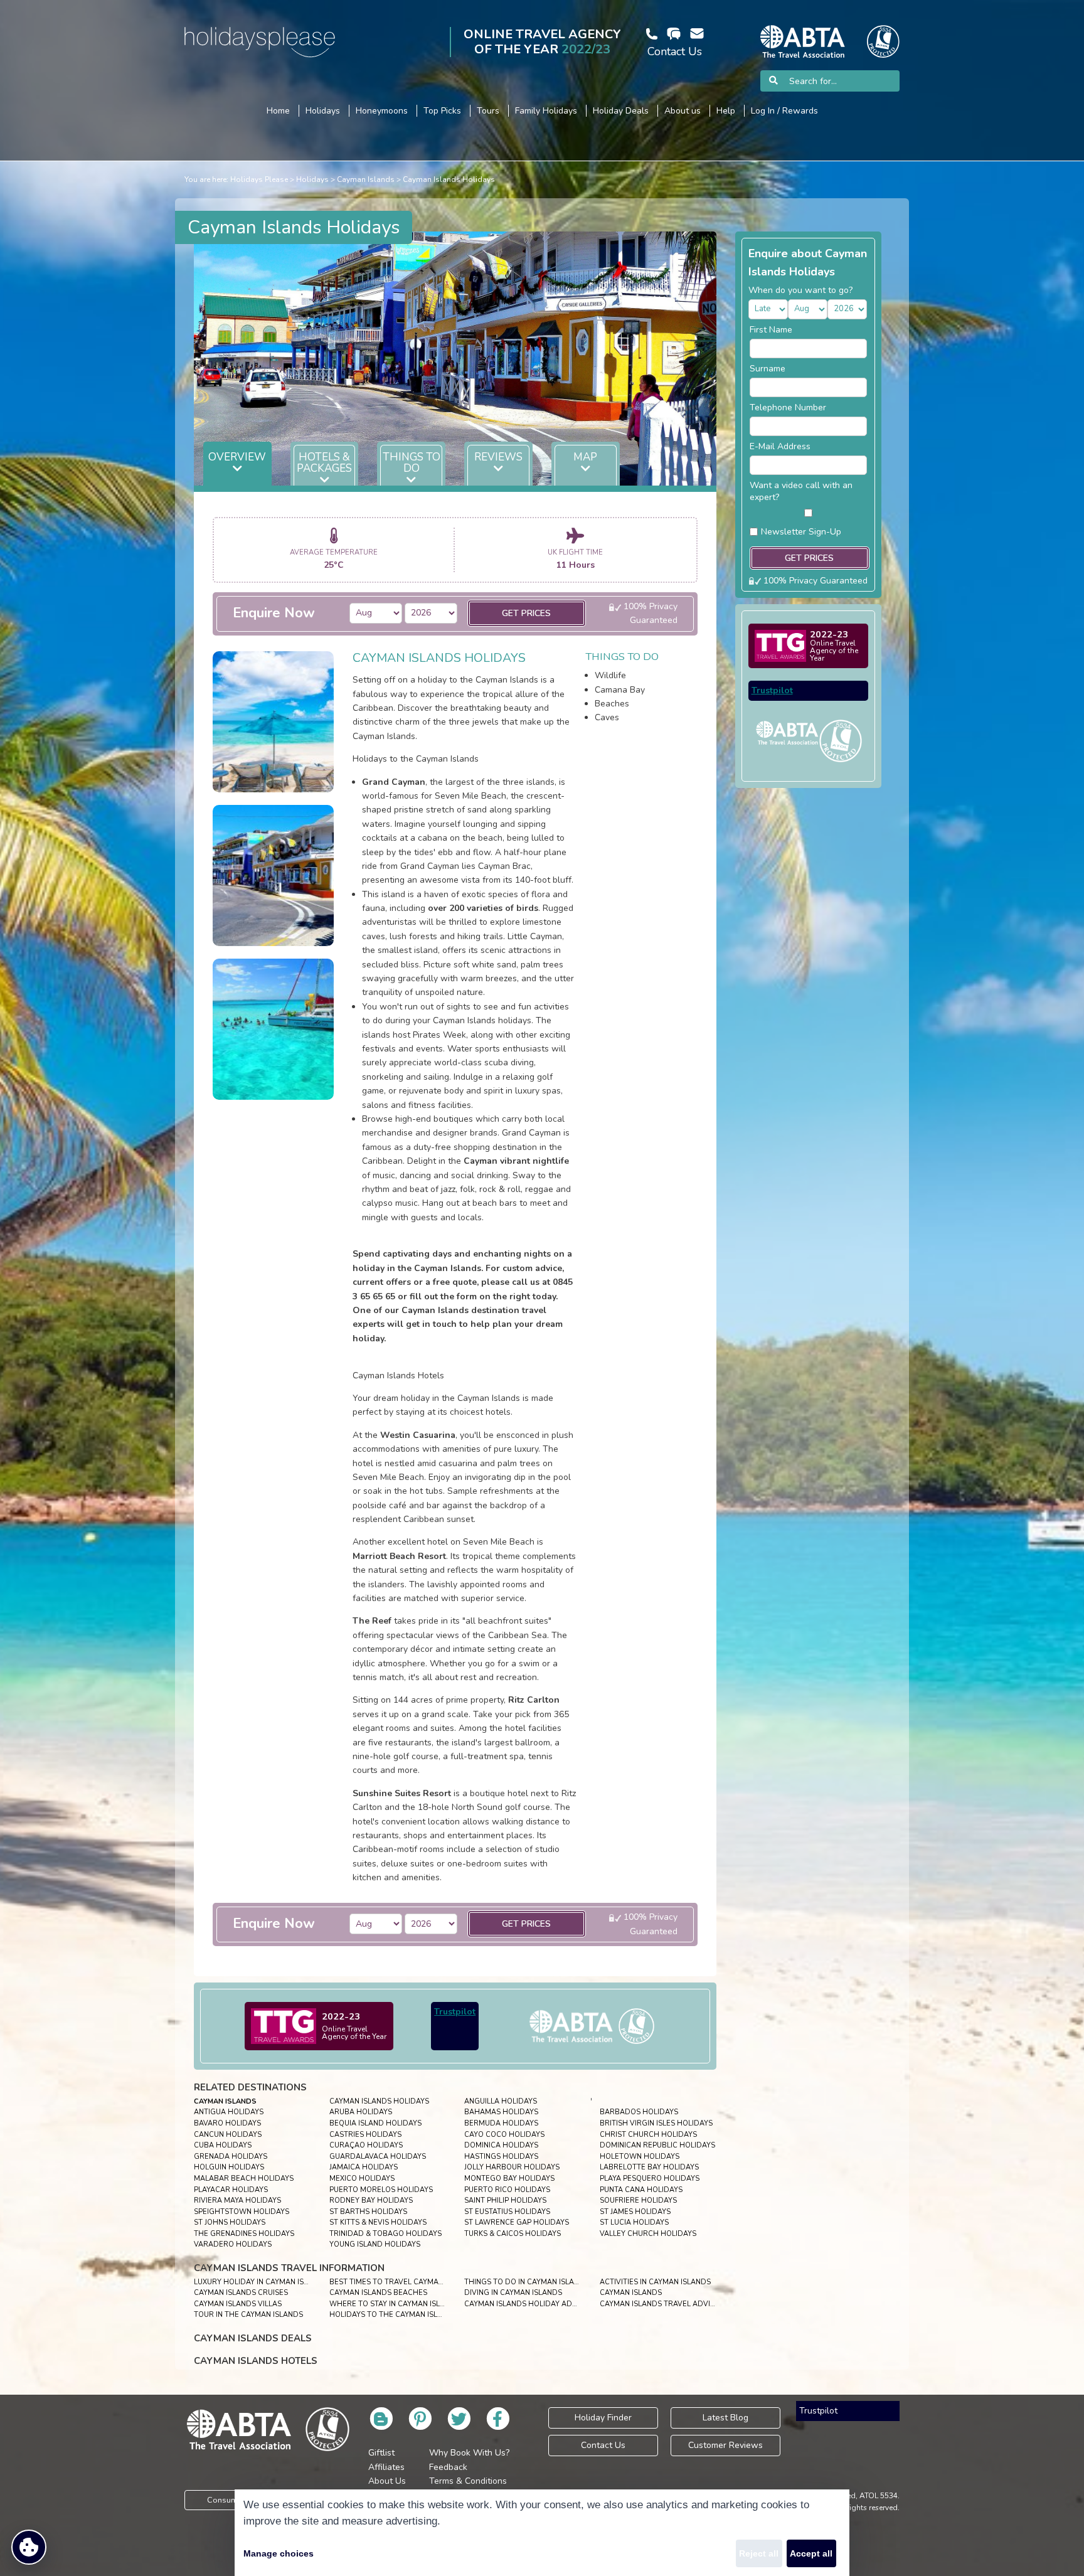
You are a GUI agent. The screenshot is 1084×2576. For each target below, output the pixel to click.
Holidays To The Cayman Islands (393, 2315)
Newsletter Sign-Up (801, 532)
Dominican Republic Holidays (657, 2145)
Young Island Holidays (375, 2244)
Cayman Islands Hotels (256, 2361)
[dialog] (542, 2533)
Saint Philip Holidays (505, 2201)
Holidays (312, 179)
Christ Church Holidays (648, 2135)
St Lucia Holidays (634, 2222)
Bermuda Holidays (501, 2123)
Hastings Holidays (501, 2157)
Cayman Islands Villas (238, 2304)
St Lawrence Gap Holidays (517, 2222)
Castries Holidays (365, 2135)
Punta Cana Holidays (641, 2190)
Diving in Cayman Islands (513, 2293)
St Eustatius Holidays (507, 2212)
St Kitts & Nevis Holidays (378, 2222)
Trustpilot (455, 2012)
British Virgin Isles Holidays (656, 2123)
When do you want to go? (800, 290)
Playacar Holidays (231, 2190)
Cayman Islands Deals (253, 2338)
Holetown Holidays (640, 2157)
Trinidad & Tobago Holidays (385, 2234)
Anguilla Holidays (501, 2101)
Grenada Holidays (231, 2157)
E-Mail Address (780, 446)
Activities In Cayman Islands (655, 2282)
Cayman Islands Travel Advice (660, 2304)
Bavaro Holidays (227, 2123)
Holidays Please (259, 179)
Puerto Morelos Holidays (381, 2190)
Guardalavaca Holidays (378, 2157)
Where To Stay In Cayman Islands (395, 2304)
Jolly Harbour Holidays (512, 2167)
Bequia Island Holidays (375, 2123)
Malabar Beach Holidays (244, 2179)
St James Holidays (635, 2212)
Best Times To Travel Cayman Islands (402, 2282)
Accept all (811, 2553)
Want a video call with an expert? (801, 491)
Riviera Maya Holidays (237, 2201)
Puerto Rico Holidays (507, 2190)
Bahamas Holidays (501, 2112)
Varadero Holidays (233, 2244)
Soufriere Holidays (638, 2201)
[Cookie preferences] (29, 2547)
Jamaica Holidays (364, 2167)
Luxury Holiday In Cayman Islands (261, 2282)
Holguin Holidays (229, 2167)
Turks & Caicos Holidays (513, 2234)
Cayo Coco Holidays (504, 2135)
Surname (768, 369)
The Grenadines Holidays (244, 2234)
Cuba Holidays (223, 2145)
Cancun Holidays (228, 2135)
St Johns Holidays (230, 2222)
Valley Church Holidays (648, 2234)
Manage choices (279, 2553)
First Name (771, 330)
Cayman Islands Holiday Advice (526, 2304)
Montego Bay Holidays (509, 2179)
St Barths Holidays (368, 2212)
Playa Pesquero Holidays (650, 2179)
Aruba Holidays (361, 2112)
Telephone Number (788, 407)
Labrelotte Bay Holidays (649, 2167)
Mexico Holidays (362, 2179)
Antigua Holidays (229, 2112)
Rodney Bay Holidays (371, 2201)
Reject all (759, 2553)
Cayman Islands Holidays (449, 179)
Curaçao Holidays (366, 2145)
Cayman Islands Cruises (241, 2293)
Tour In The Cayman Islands (248, 2315)
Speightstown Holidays (242, 2212)
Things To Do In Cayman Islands (527, 2282)
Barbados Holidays (639, 2112)
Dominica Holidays (501, 2145)
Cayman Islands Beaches (378, 2293)
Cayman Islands (366, 179)
